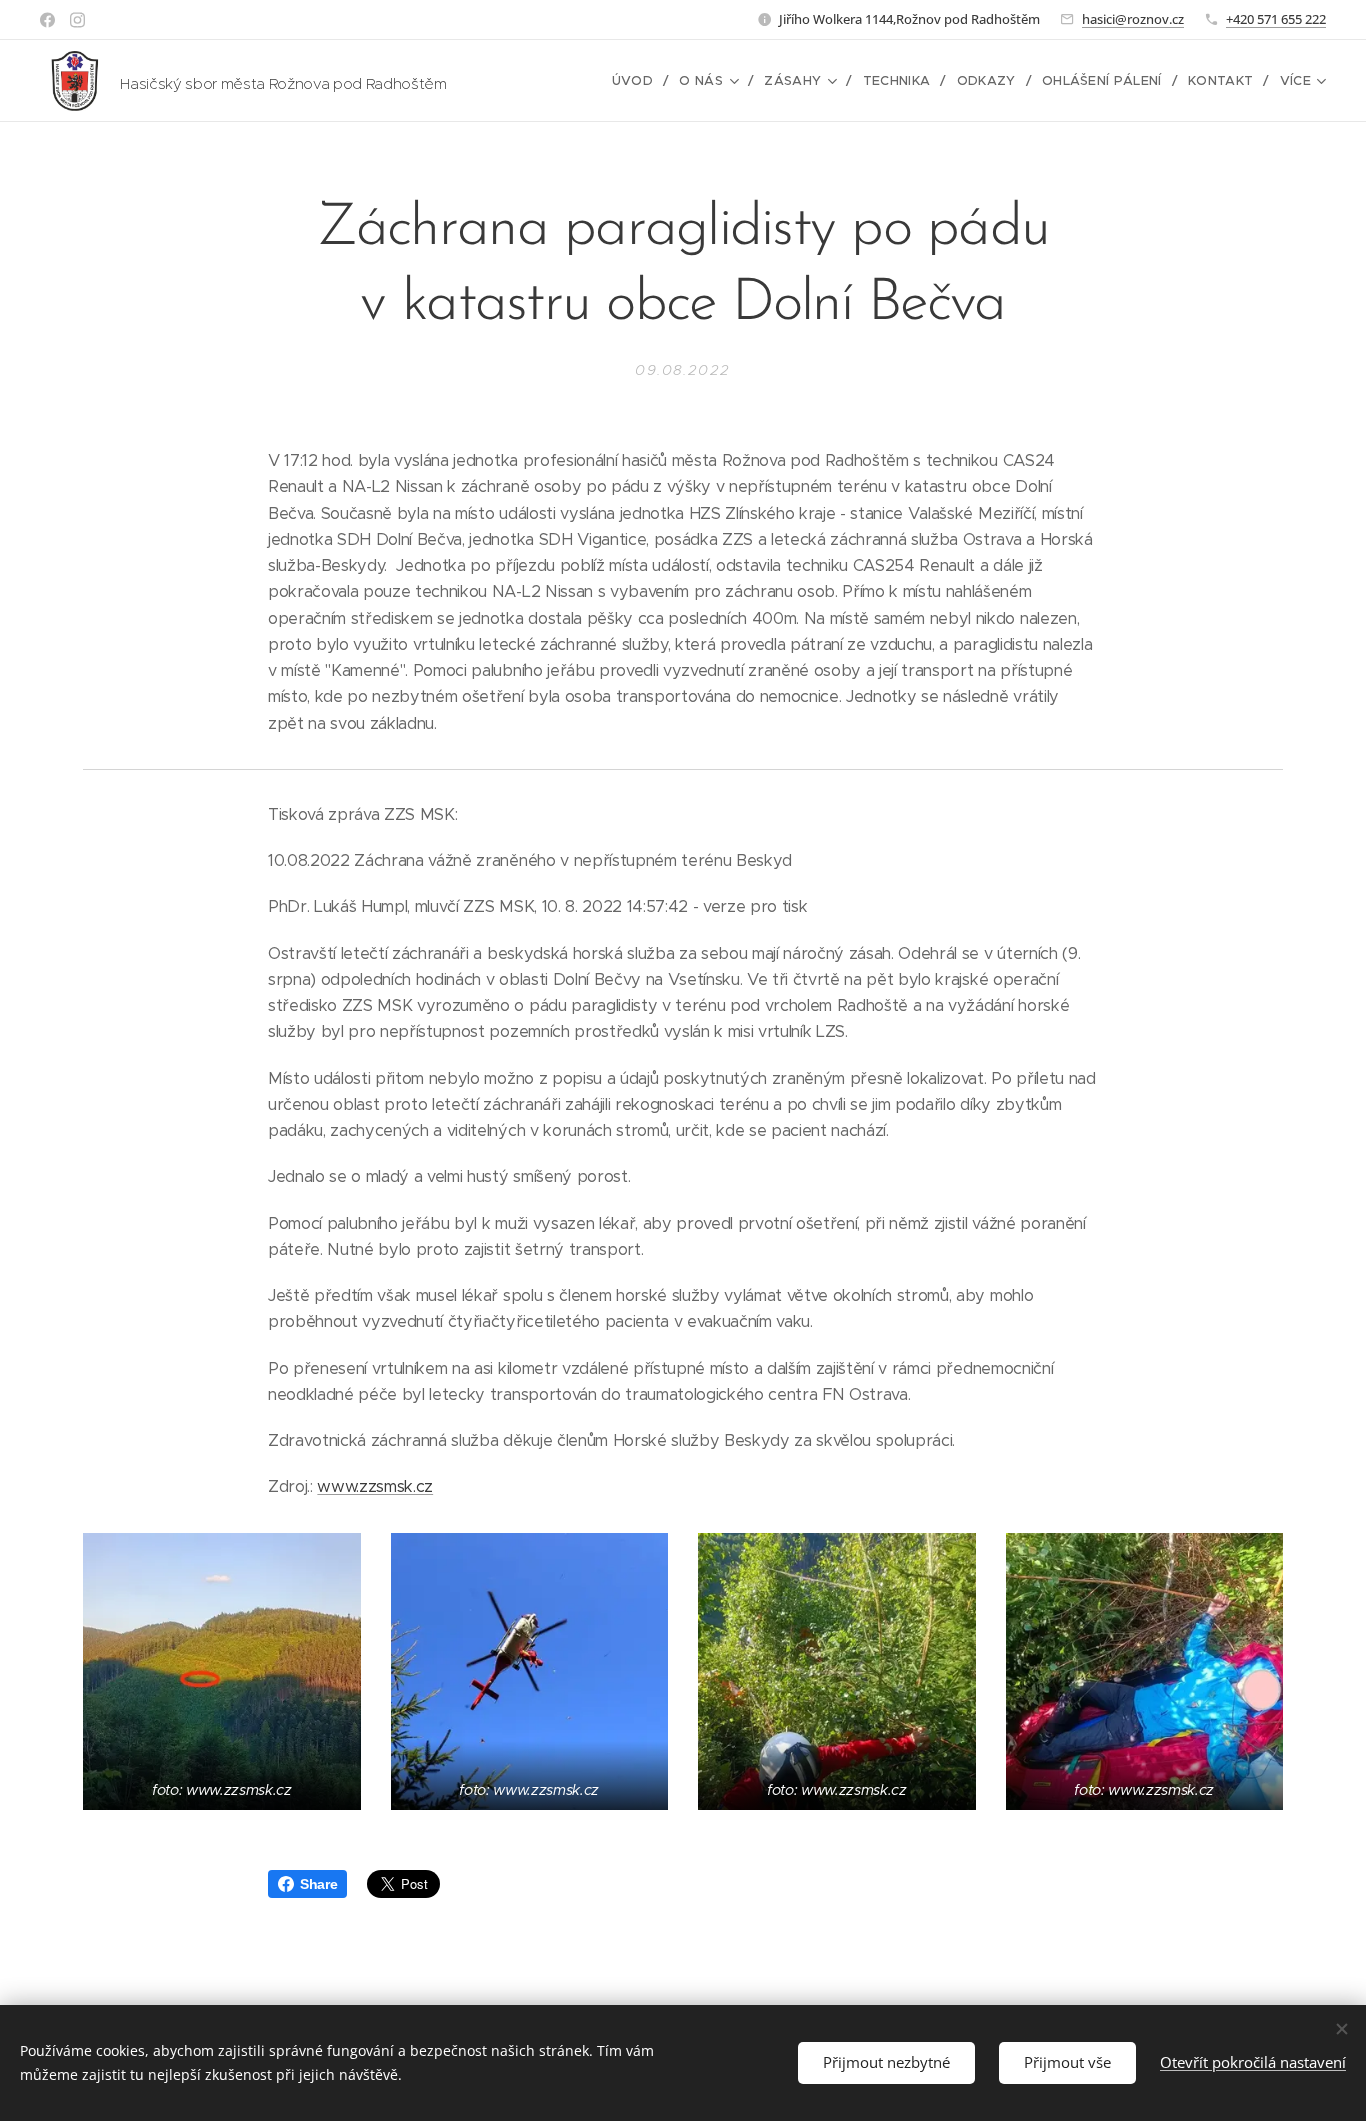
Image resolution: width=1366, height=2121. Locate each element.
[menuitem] (638, 81)
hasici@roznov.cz (1133, 19)
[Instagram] (77, 20)
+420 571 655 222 (1276, 19)
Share (318, 1884)
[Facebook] (47, 20)
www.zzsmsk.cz (375, 1486)
